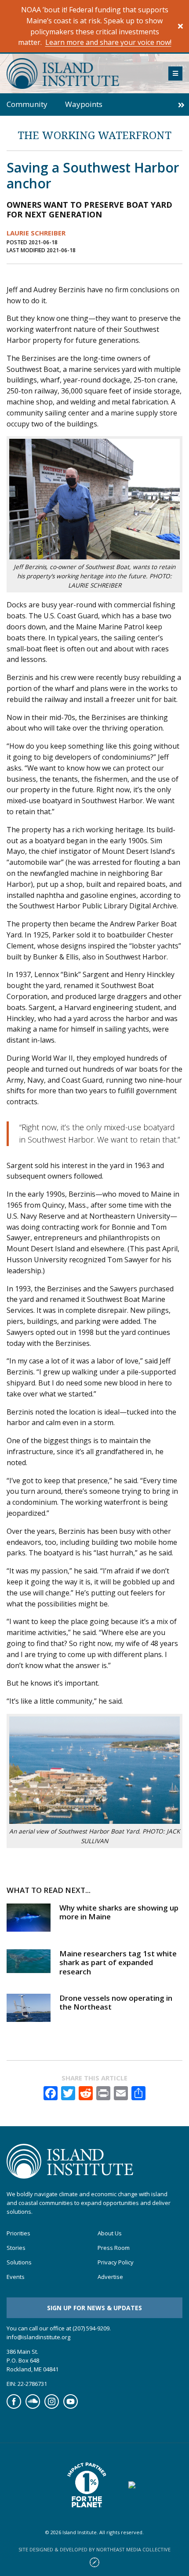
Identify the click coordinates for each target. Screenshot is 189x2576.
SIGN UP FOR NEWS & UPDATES (94, 2307)
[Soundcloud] (33, 2406)
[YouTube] (71, 2406)
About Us (110, 2233)
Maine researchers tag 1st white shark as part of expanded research (118, 1962)
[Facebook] (14, 2406)
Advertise (110, 2277)
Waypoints (84, 104)
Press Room (114, 2248)
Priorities (18, 2233)
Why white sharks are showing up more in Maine (119, 1912)
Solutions (19, 2262)
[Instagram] (52, 2406)
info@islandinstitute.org (38, 2337)
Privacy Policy (116, 2262)
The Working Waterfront (94, 135)
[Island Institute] (81, 73)
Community (27, 104)
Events (16, 2277)
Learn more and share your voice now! (108, 42)
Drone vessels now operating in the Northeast (116, 2002)
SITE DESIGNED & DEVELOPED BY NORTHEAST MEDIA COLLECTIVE (94, 2549)
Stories (16, 2248)
